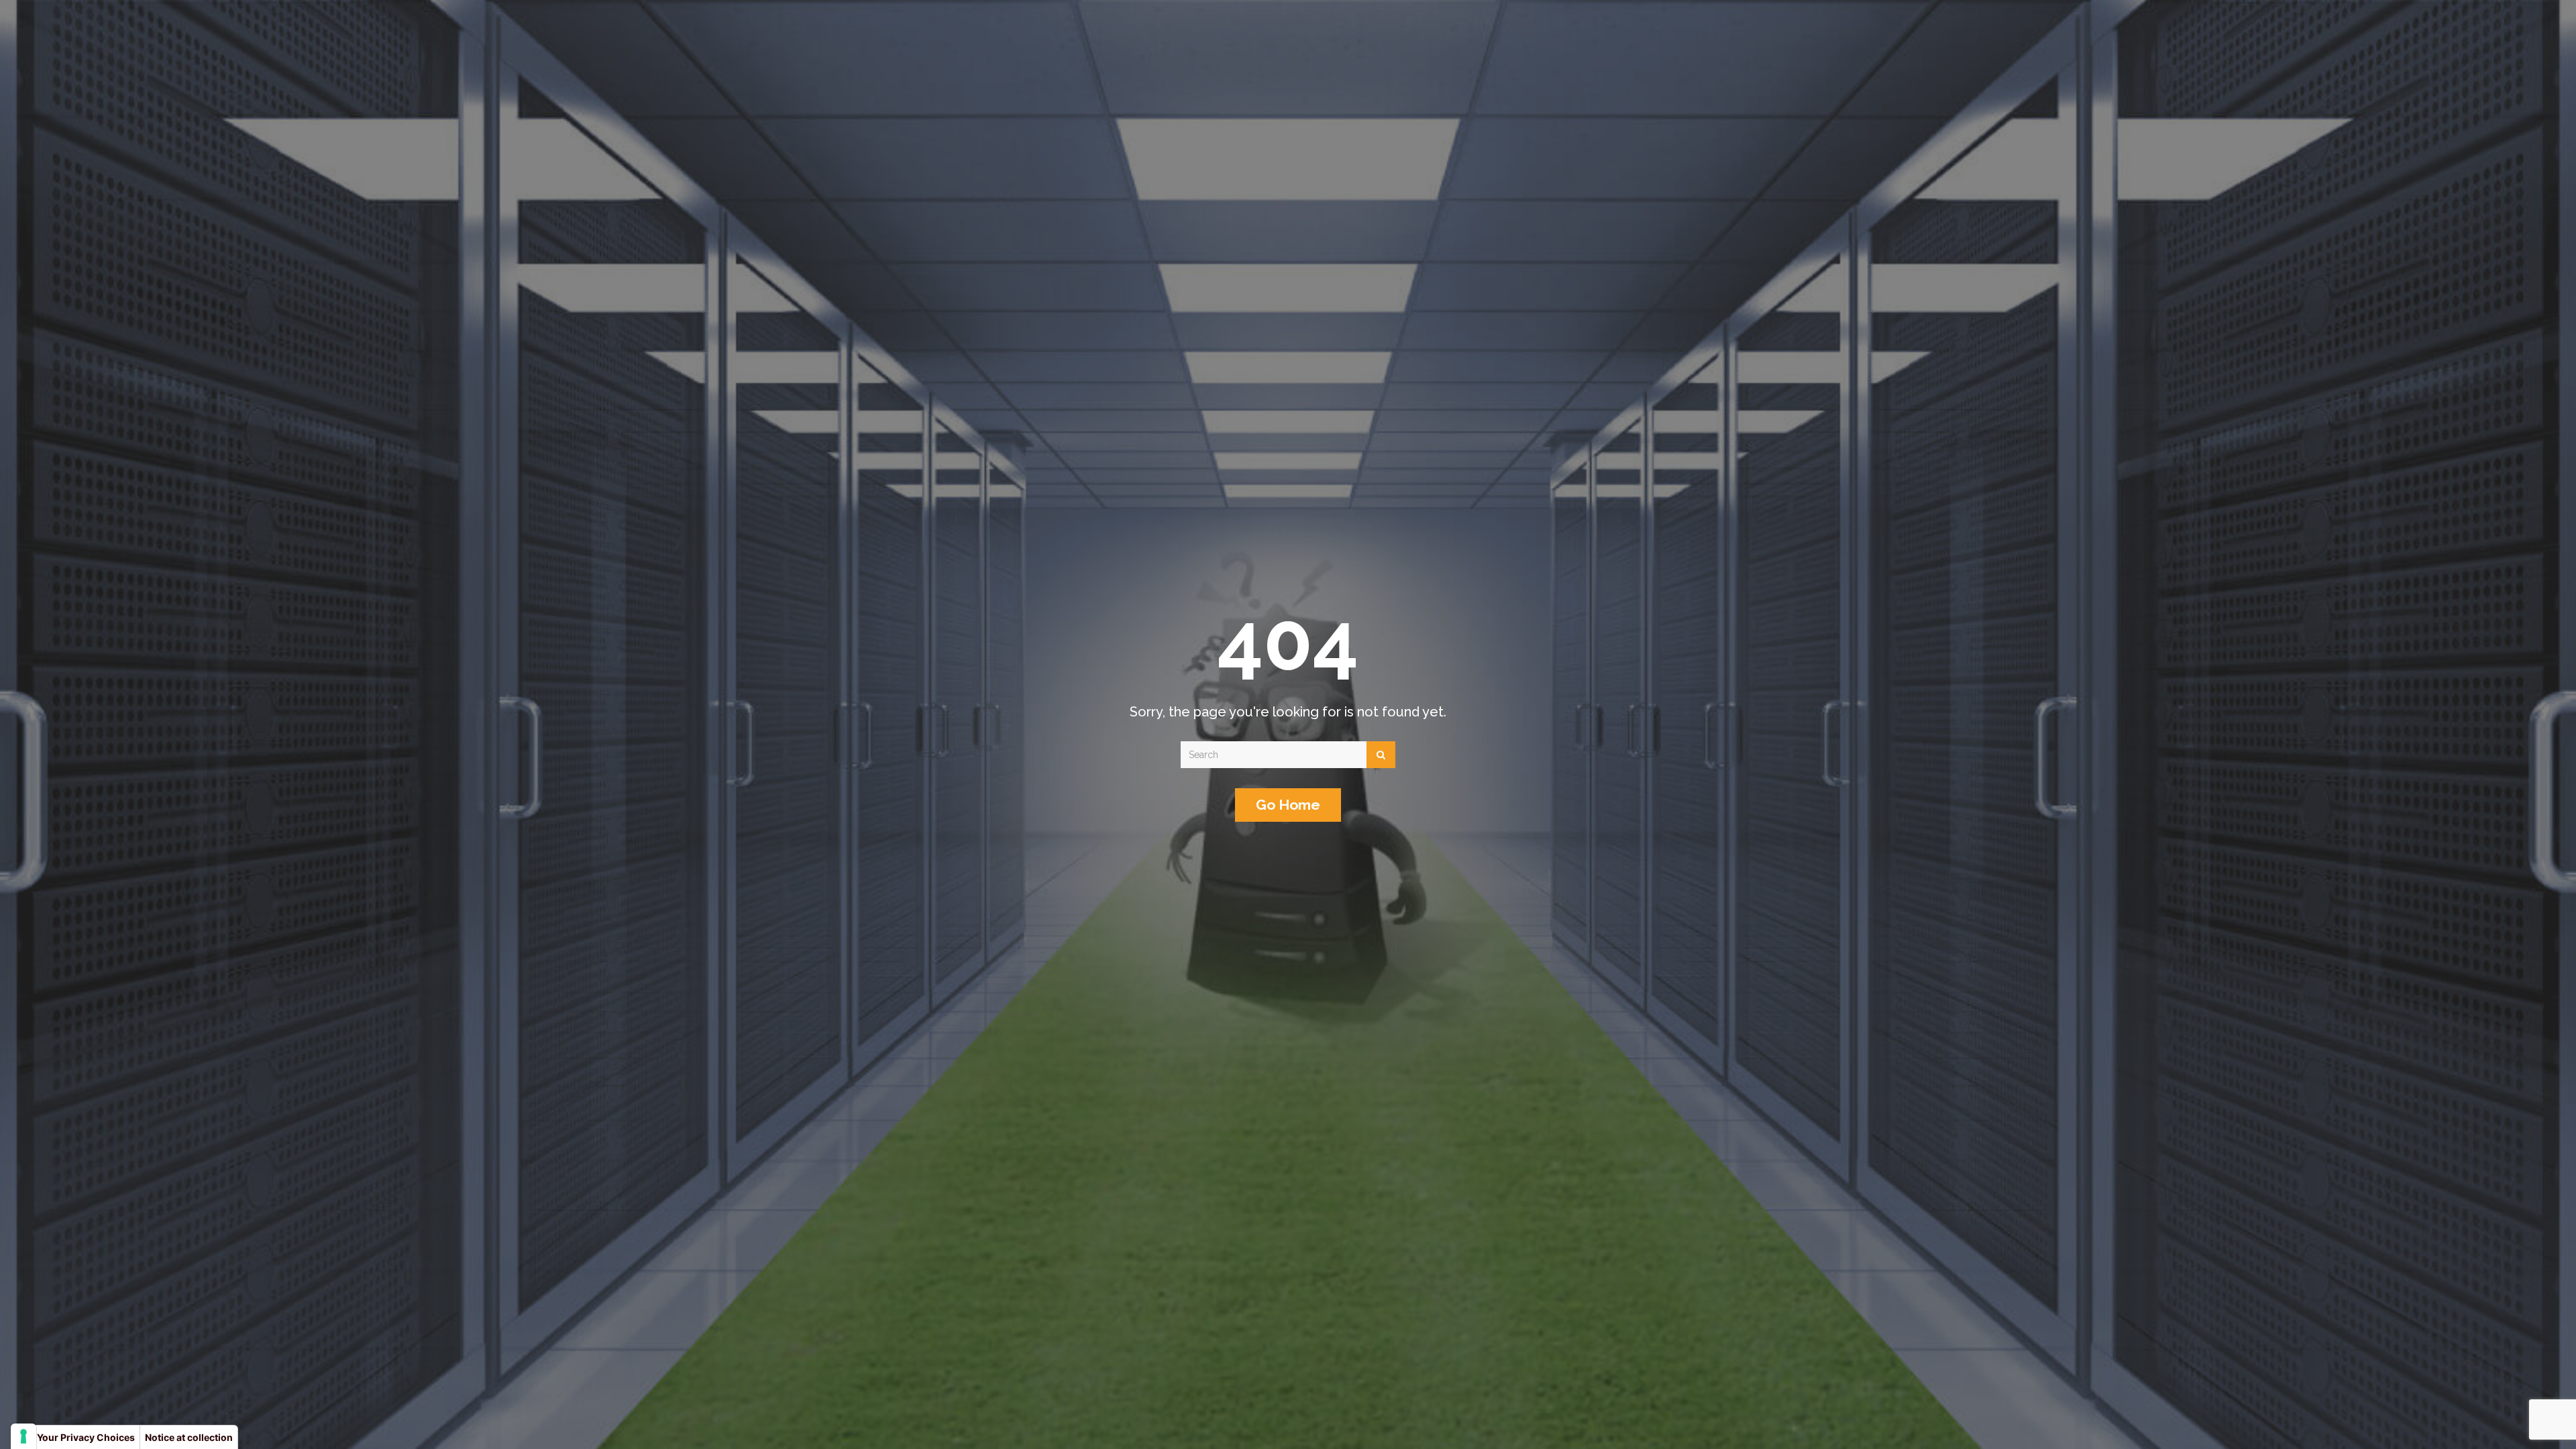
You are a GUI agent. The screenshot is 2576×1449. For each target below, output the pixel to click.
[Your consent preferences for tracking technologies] (23, 1436)
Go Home (1288, 805)
